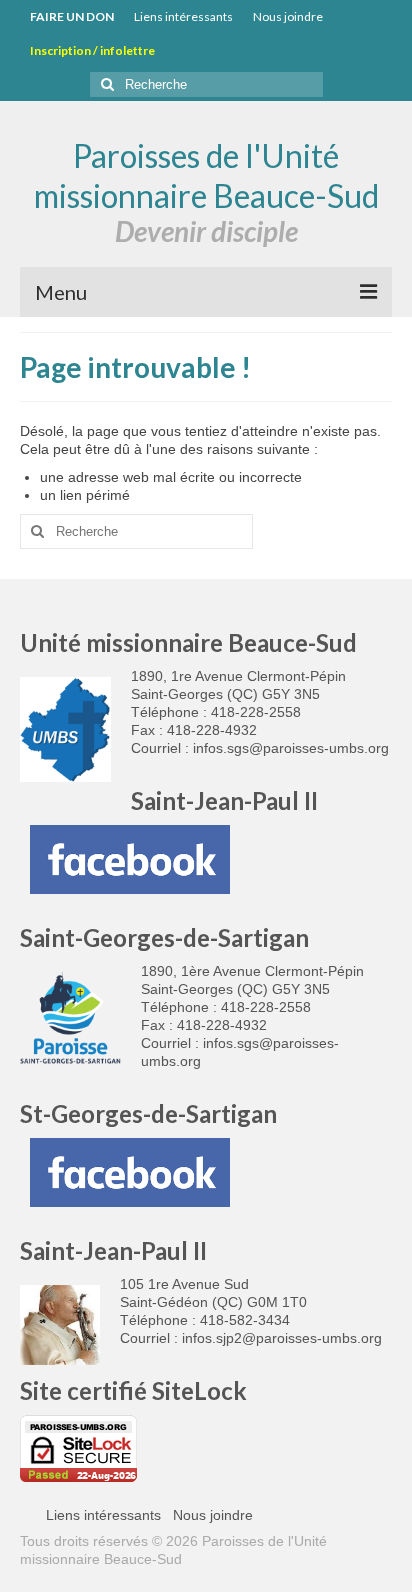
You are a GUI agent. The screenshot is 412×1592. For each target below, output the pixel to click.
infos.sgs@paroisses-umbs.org (291, 748)
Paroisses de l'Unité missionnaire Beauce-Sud (206, 175)
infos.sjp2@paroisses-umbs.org (282, 1338)
